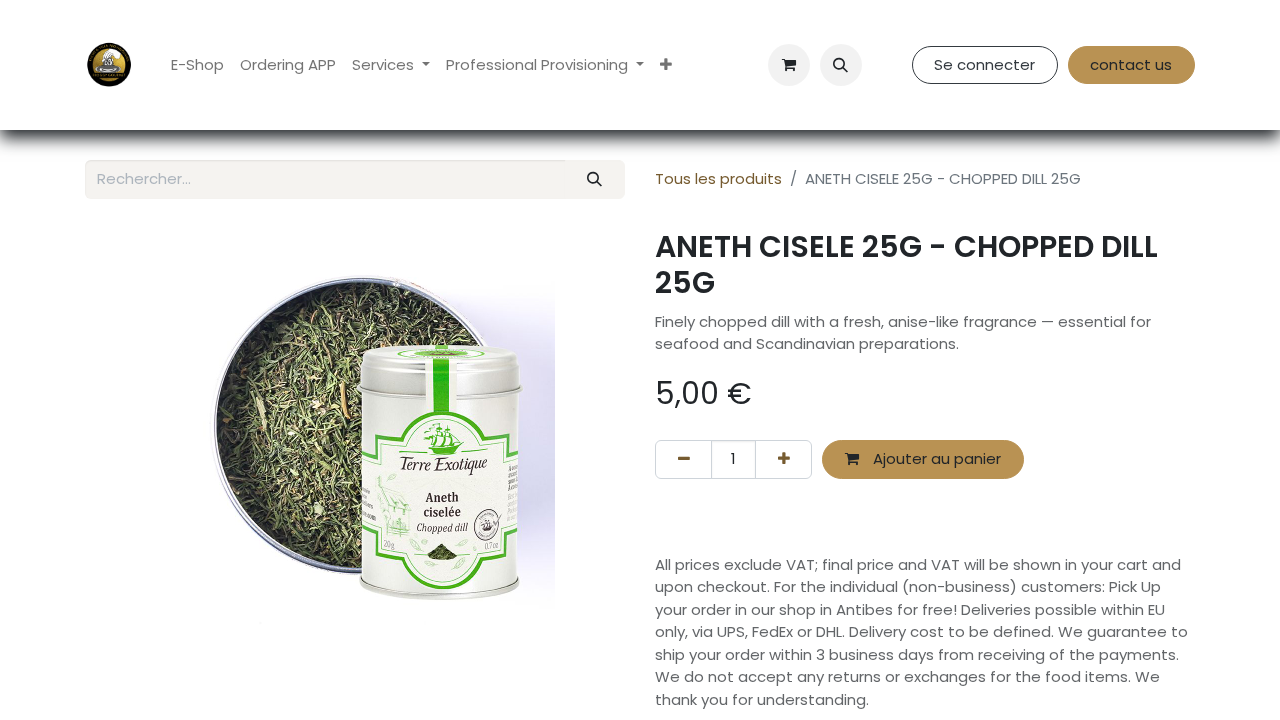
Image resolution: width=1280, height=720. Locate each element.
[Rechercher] (595, 179)
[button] (841, 65)
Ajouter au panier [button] (935, 458)
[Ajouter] (783, 459)
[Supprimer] (683, 459)
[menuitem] (197, 65)
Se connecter (984, 64)
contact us (1131, 64)
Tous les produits (718, 178)
